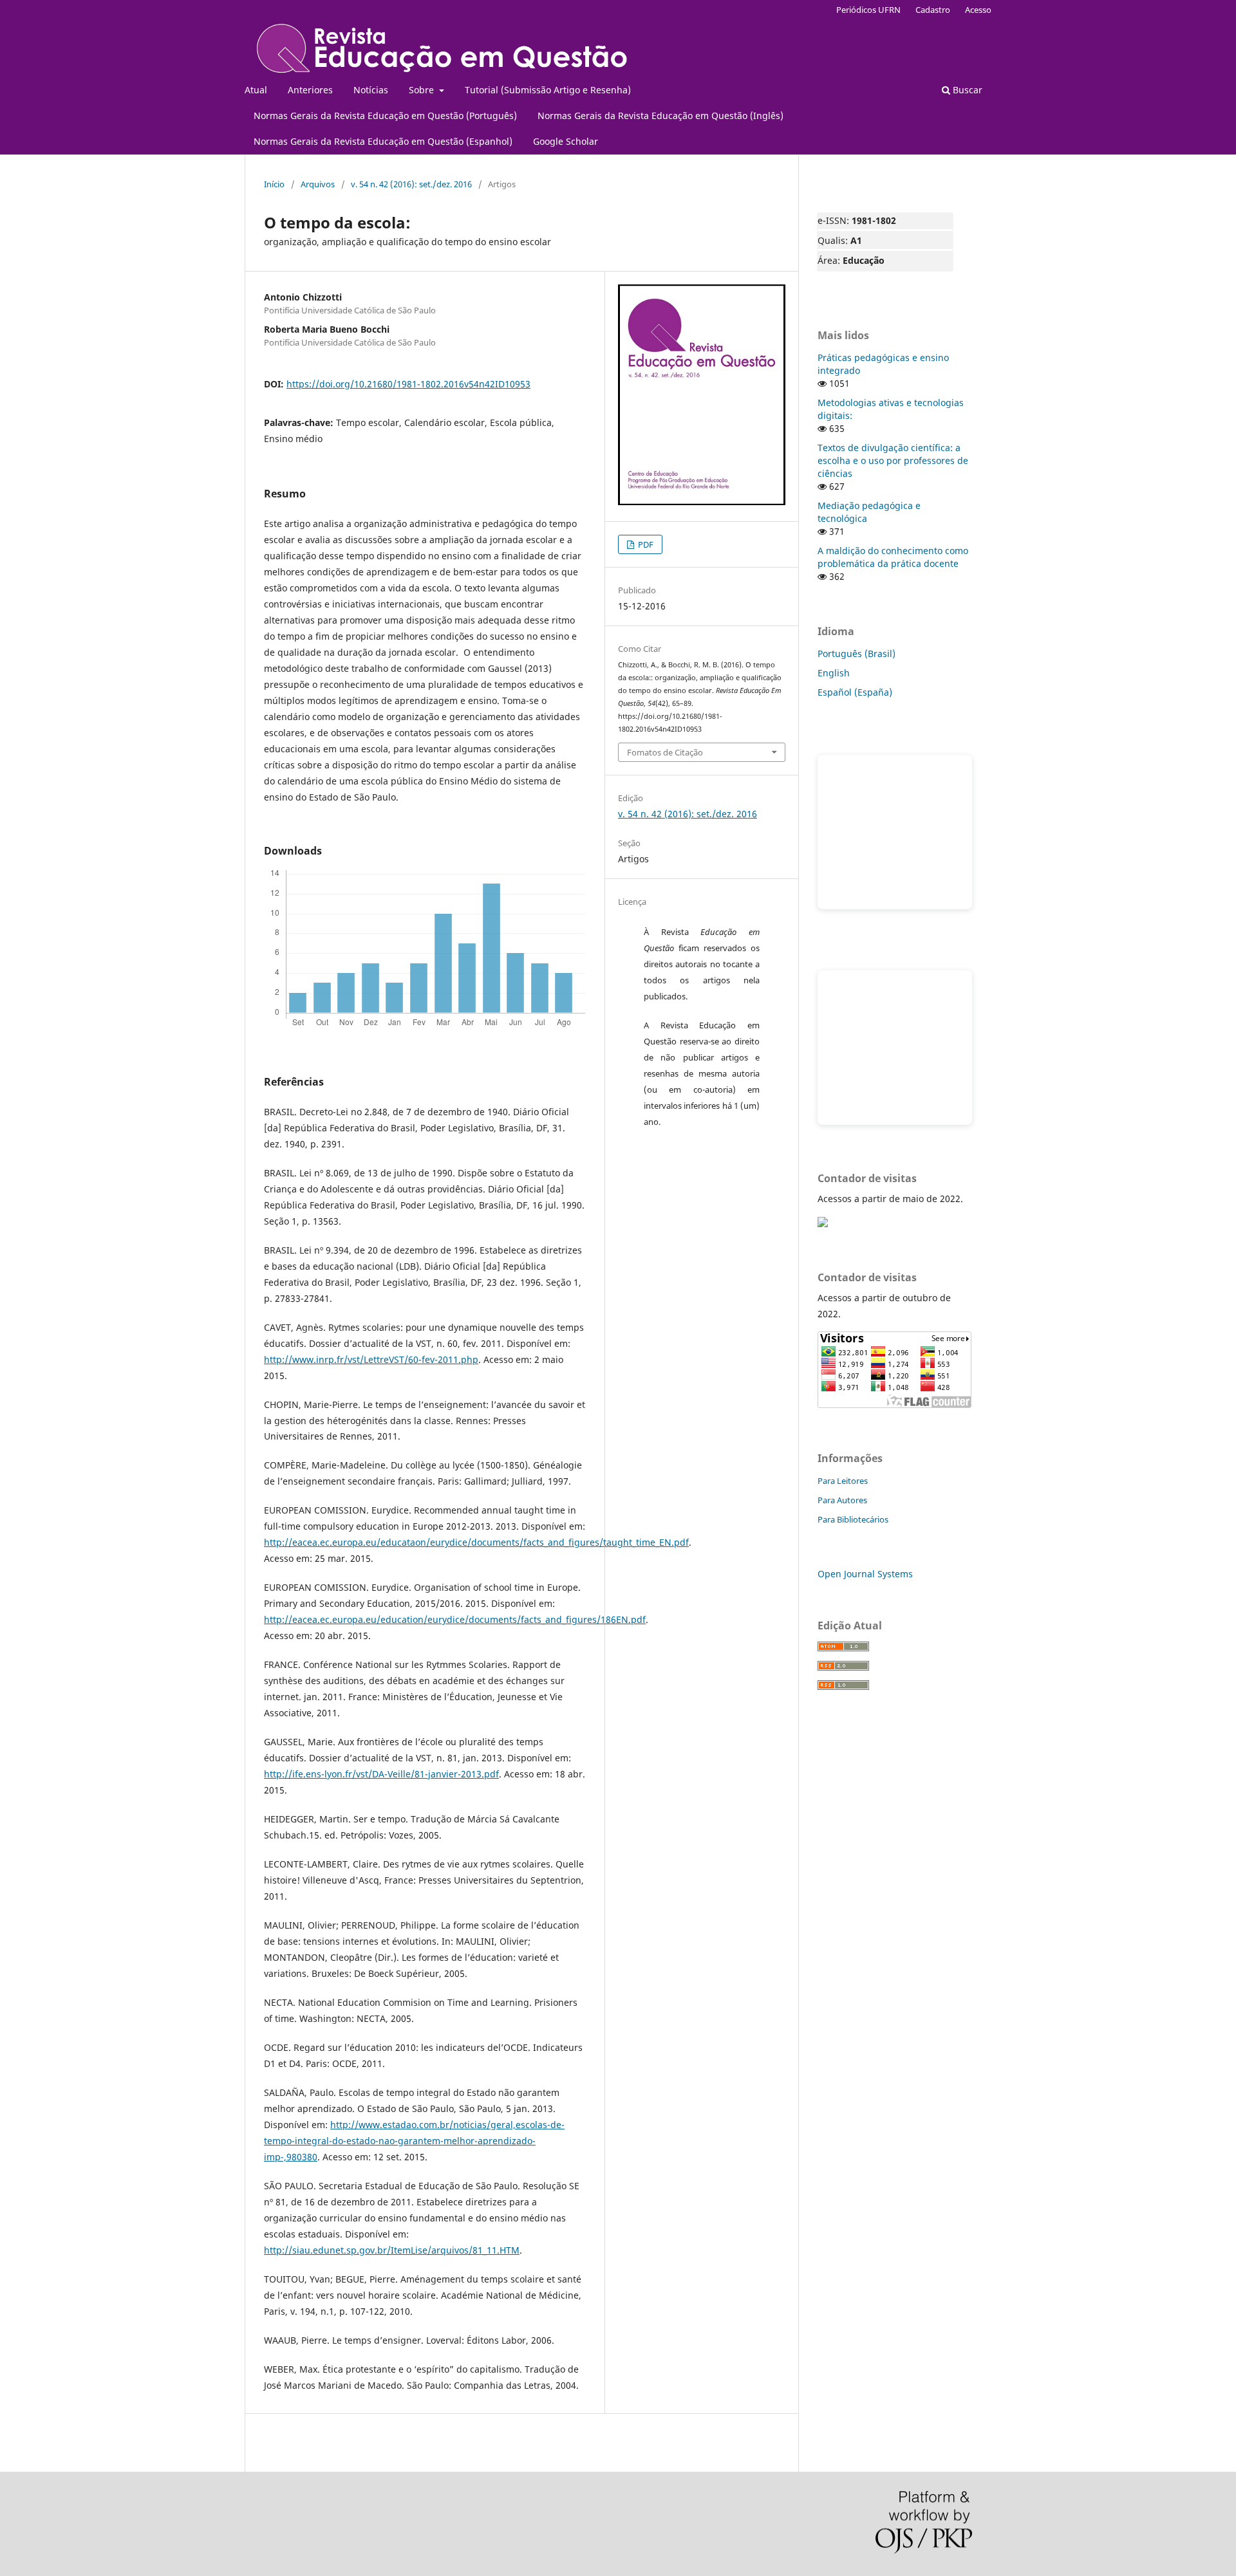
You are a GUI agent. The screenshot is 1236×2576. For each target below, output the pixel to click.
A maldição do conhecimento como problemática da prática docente (893, 557)
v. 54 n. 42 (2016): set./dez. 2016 (411, 184)
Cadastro (933, 10)
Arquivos (318, 184)
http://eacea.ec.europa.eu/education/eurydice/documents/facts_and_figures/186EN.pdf (455, 1619)
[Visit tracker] (823, 1224)
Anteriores (310, 90)
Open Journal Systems (865, 1574)
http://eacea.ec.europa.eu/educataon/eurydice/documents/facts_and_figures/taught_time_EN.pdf (476, 1542)
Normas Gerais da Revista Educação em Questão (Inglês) (660, 116)
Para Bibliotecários (853, 1519)
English (834, 673)
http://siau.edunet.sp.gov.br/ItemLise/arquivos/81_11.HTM (392, 2250)
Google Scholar (566, 141)
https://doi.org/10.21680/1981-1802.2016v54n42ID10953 (408, 384)
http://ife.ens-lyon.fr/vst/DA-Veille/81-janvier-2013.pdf (381, 1774)
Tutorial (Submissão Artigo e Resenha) (548, 90)
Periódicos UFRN (868, 10)
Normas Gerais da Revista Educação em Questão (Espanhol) (383, 141)
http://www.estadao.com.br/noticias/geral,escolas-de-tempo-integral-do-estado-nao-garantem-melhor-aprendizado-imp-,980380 (414, 2141)
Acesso (978, 10)
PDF (645, 544)
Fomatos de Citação (665, 752)
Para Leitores (843, 1481)
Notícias (371, 90)
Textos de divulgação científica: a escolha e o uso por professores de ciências (893, 460)
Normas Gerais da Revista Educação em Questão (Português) (385, 116)
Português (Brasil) (857, 653)
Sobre (423, 90)
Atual (256, 90)
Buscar (966, 90)
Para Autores (842, 1500)
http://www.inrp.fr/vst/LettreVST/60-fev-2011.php (371, 1359)
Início (274, 184)
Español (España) (855, 692)
